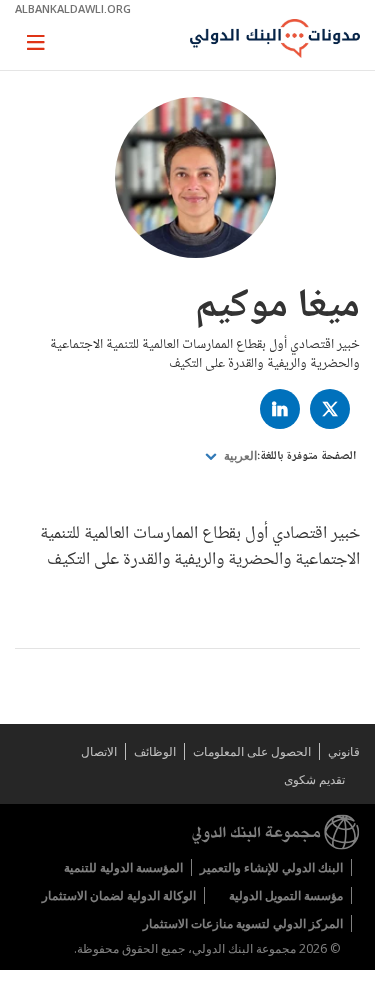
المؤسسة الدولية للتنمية (123, 867)
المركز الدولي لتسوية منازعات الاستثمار (243, 923)
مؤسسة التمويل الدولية (286, 895)
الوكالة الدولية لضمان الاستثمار (119, 895)
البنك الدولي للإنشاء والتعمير (271, 867)
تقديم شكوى (314, 779)
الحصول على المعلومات (252, 751)
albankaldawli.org (73, 8)
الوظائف (155, 751)
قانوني (344, 751)
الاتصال (99, 751)
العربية (239, 456)
